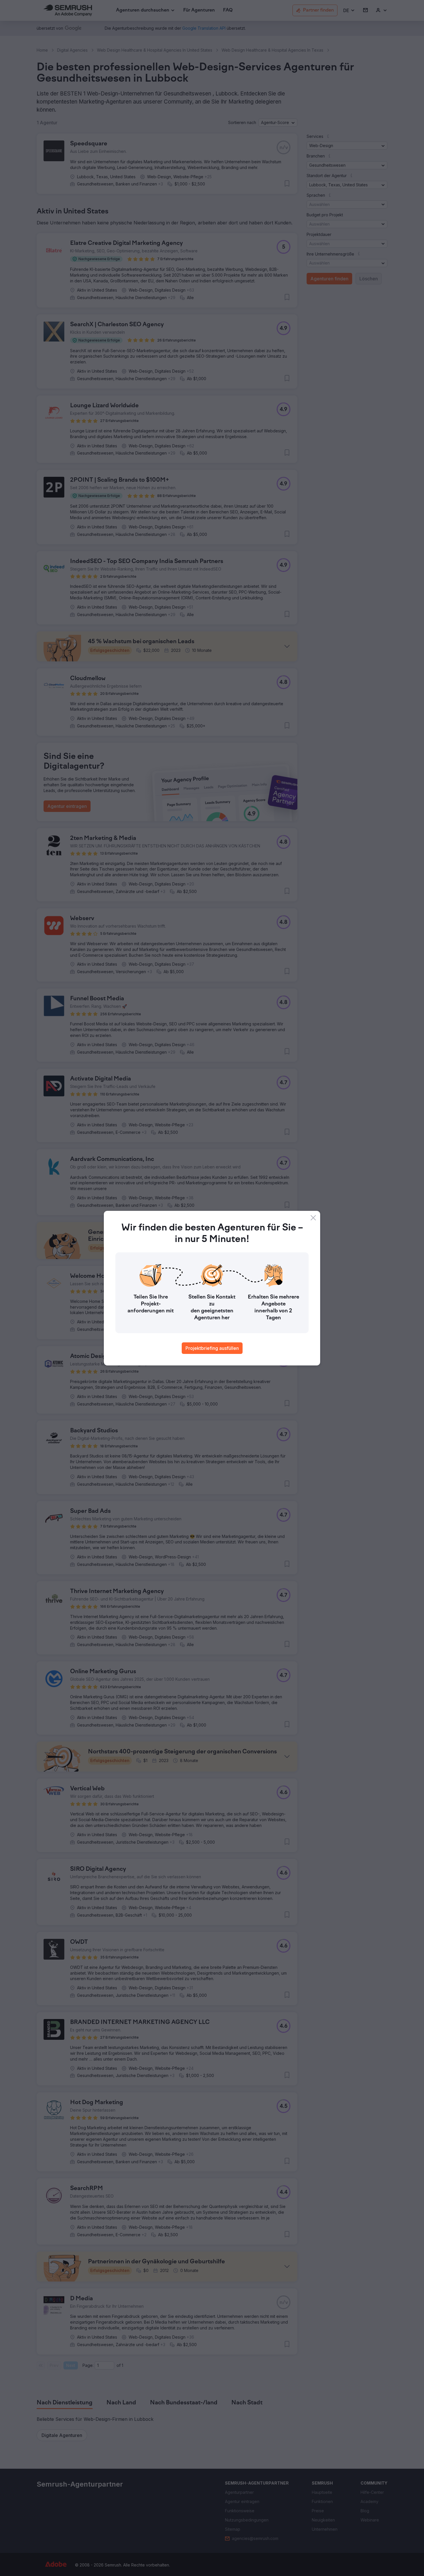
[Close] (313, 1218)
